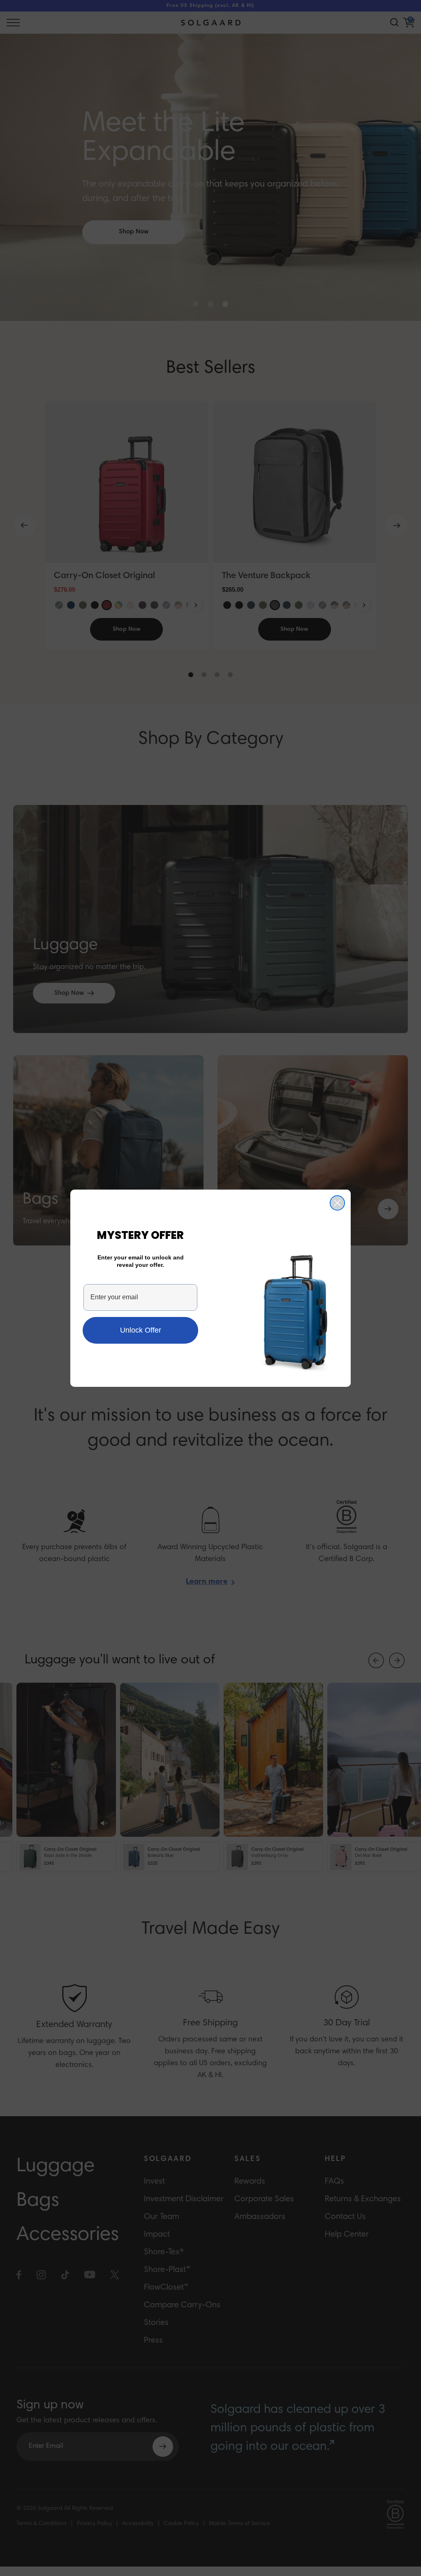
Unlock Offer (141, 1330)
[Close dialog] (337, 1203)
